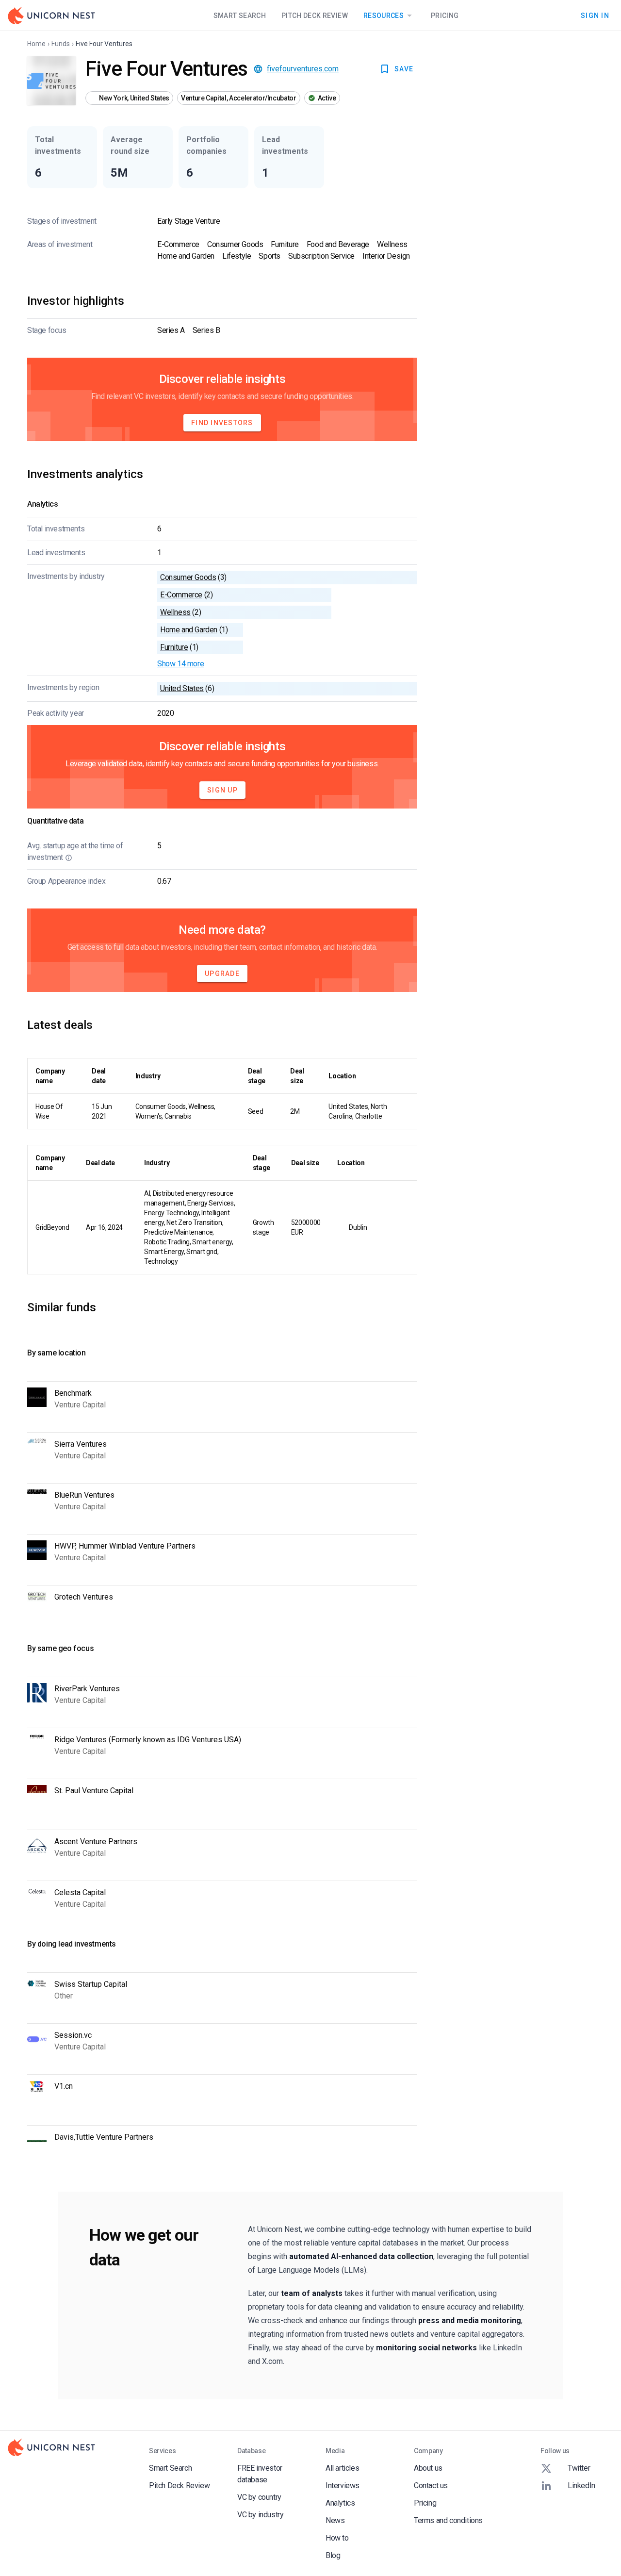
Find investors (222, 423)
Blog (333, 2555)
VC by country (259, 2497)
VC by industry (260, 2515)
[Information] (69, 858)
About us (428, 2468)
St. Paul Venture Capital (94, 1791)
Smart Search (240, 16)
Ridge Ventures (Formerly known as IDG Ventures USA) (148, 1740)
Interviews (343, 2485)
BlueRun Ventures (84, 1495)
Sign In (595, 15)
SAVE (404, 69)
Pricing (445, 16)
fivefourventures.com (303, 69)
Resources (384, 16)
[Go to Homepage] (51, 16)
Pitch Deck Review (315, 16)
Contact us (431, 2485)
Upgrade (222, 974)
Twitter (579, 2468)
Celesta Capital (80, 1892)
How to (337, 2538)
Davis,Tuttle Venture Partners (104, 2137)
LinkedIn (581, 2485)
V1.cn (64, 2086)
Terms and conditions (448, 2520)
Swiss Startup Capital (91, 1984)
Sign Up (222, 790)
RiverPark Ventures (87, 1689)
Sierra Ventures (81, 1444)
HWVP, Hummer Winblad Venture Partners (125, 1546)
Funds (61, 44)
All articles (342, 2468)
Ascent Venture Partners (96, 1841)
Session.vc (73, 2035)
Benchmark (73, 1393)
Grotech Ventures (84, 1597)
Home (36, 44)
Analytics (340, 2503)
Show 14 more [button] (180, 664)
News (335, 2520)
